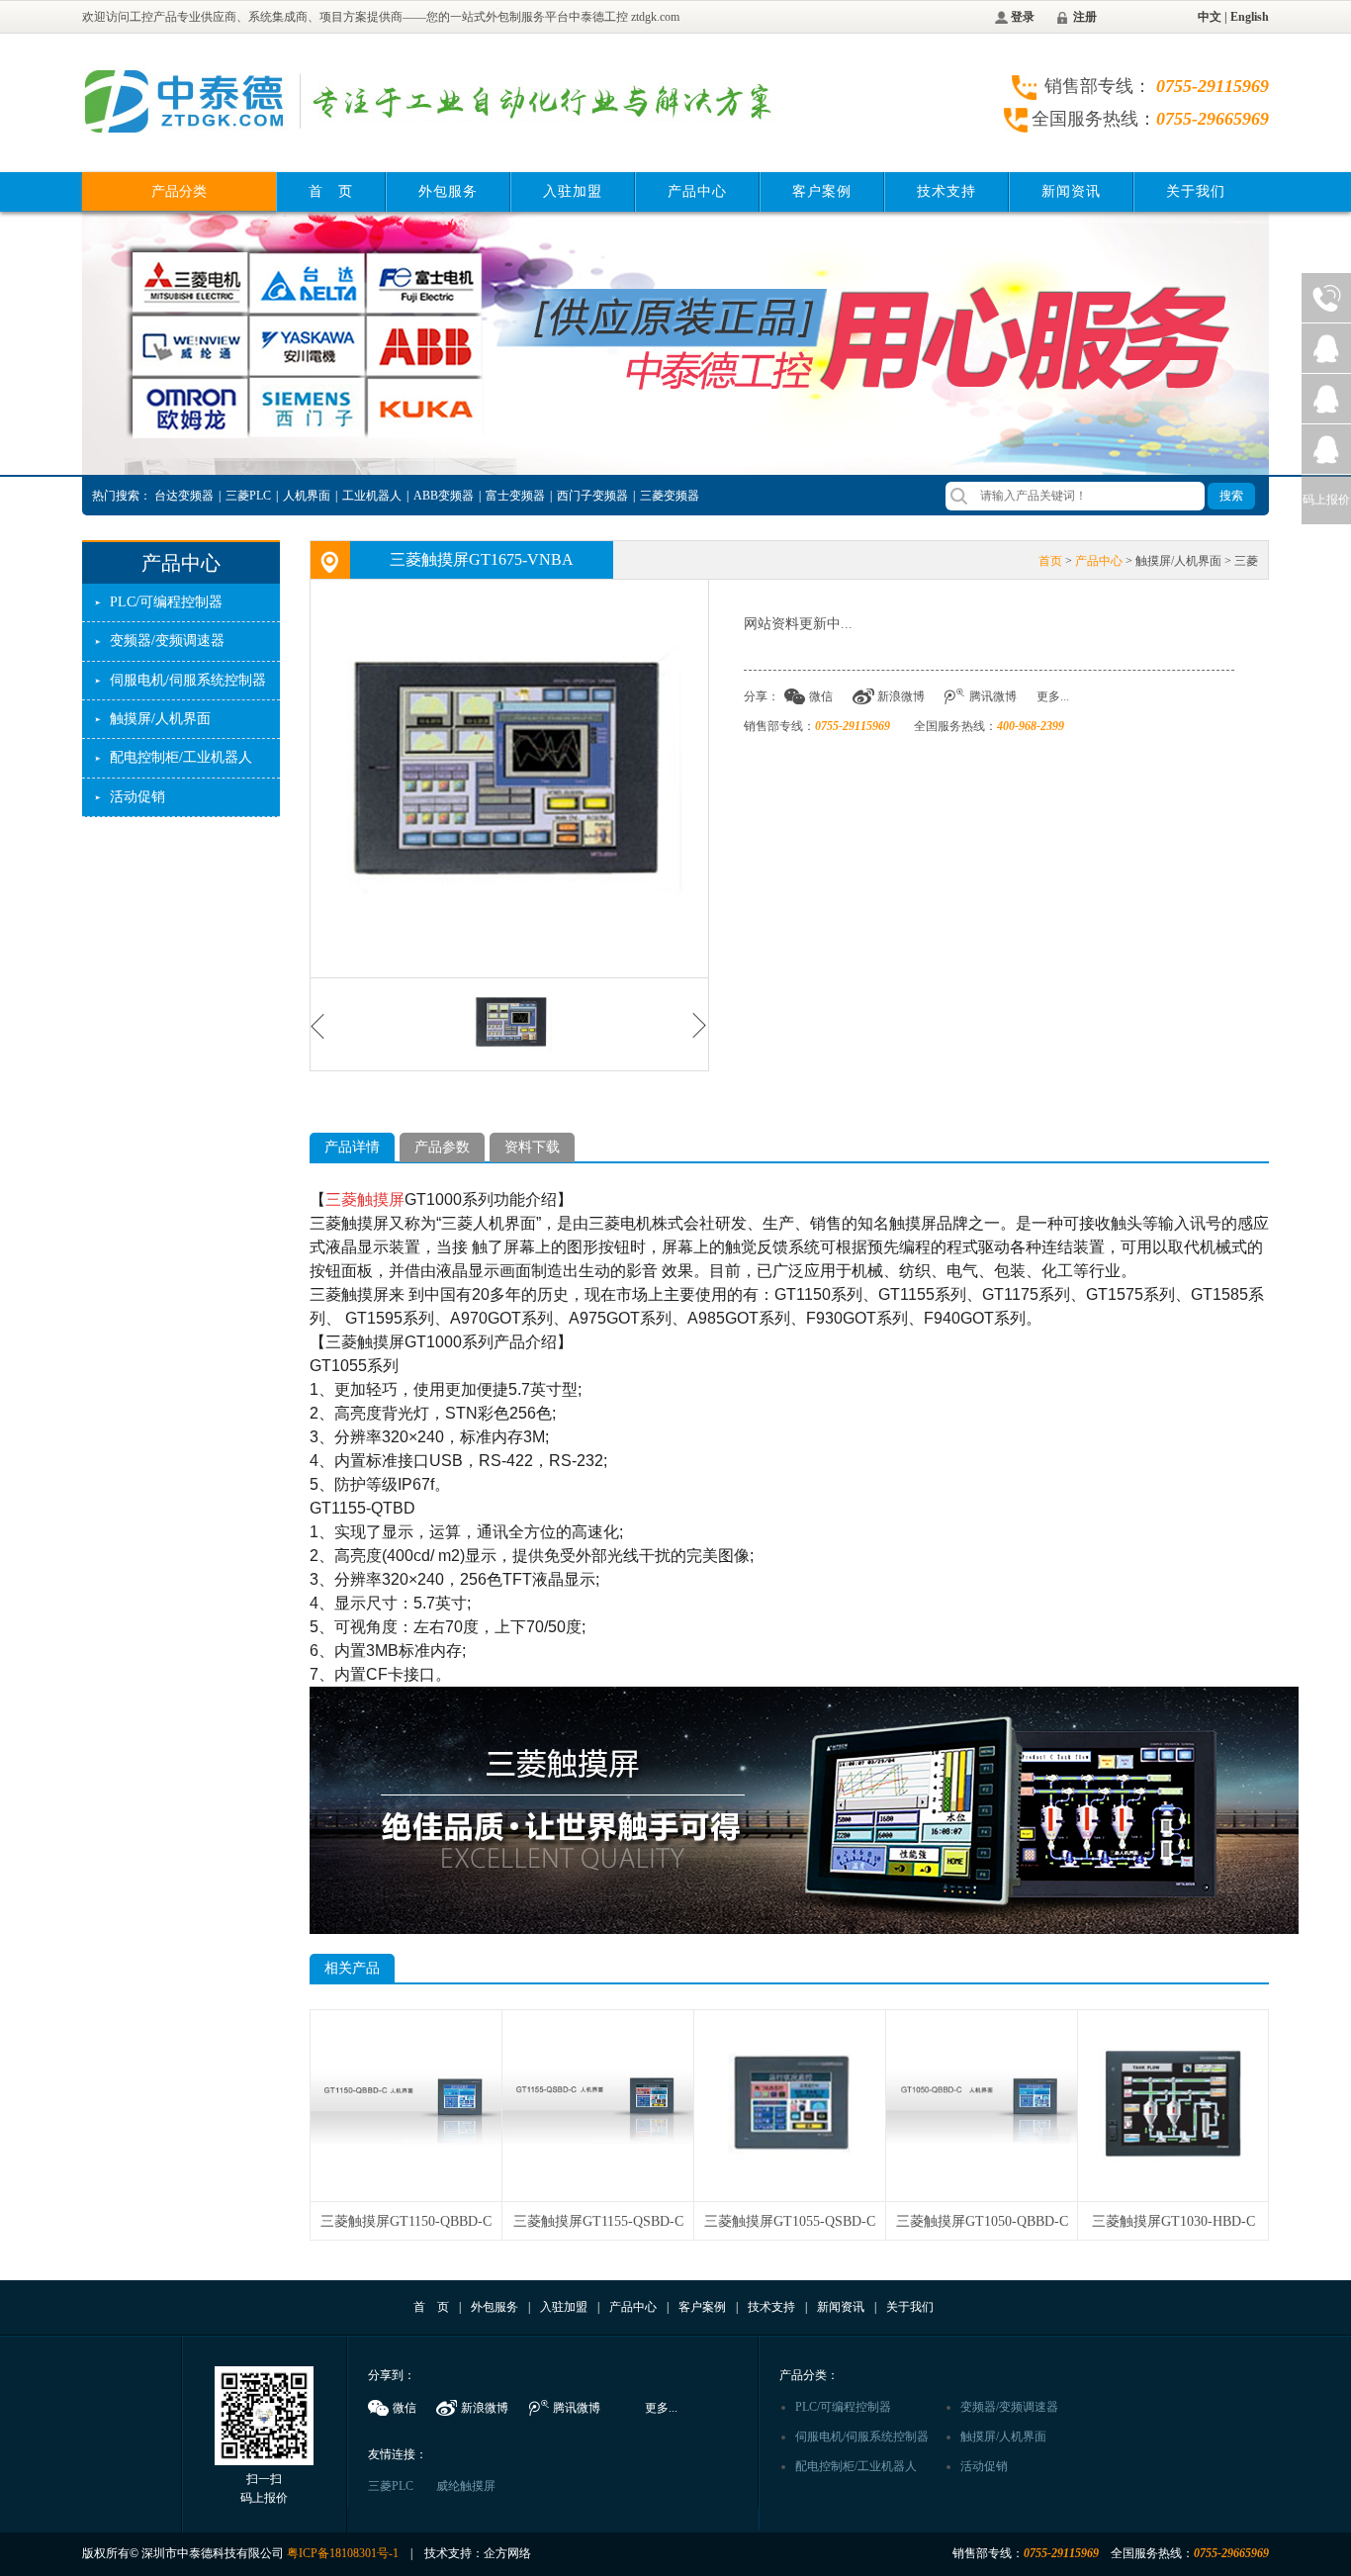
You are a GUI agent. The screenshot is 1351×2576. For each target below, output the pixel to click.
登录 (1023, 17)
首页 (1050, 561)
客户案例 (822, 191)
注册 (1085, 17)
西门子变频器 (592, 496)
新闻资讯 (1071, 191)
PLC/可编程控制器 (166, 602)
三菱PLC (248, 496)
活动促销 (137, 797)
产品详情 (352, 1147)
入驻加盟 (573, 191)
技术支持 (946, 191)
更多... (1053, 696)
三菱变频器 (670, 496)
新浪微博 (901, 696)
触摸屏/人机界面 (160, 719)
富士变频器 (515, 496)
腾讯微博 (993, 696)
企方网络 (507, 2553)
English (1250, 17)
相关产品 (352, 1968)
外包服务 (448, 191)
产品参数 (442, 1147)
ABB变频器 (444, 496)
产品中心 (697, 191)
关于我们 (1196, 191)
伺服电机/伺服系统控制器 (188, 680)
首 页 (331, 191)
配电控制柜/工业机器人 (181, 757)
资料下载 (532, 1147)
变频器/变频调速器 (167, 641)
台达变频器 (184, 496)
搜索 (1231, 496)
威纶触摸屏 (466, 2486)
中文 (1210, 17)
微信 (821, 696)
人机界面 (307, 496)
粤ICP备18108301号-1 (343, 2553)
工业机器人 (372, 496)
